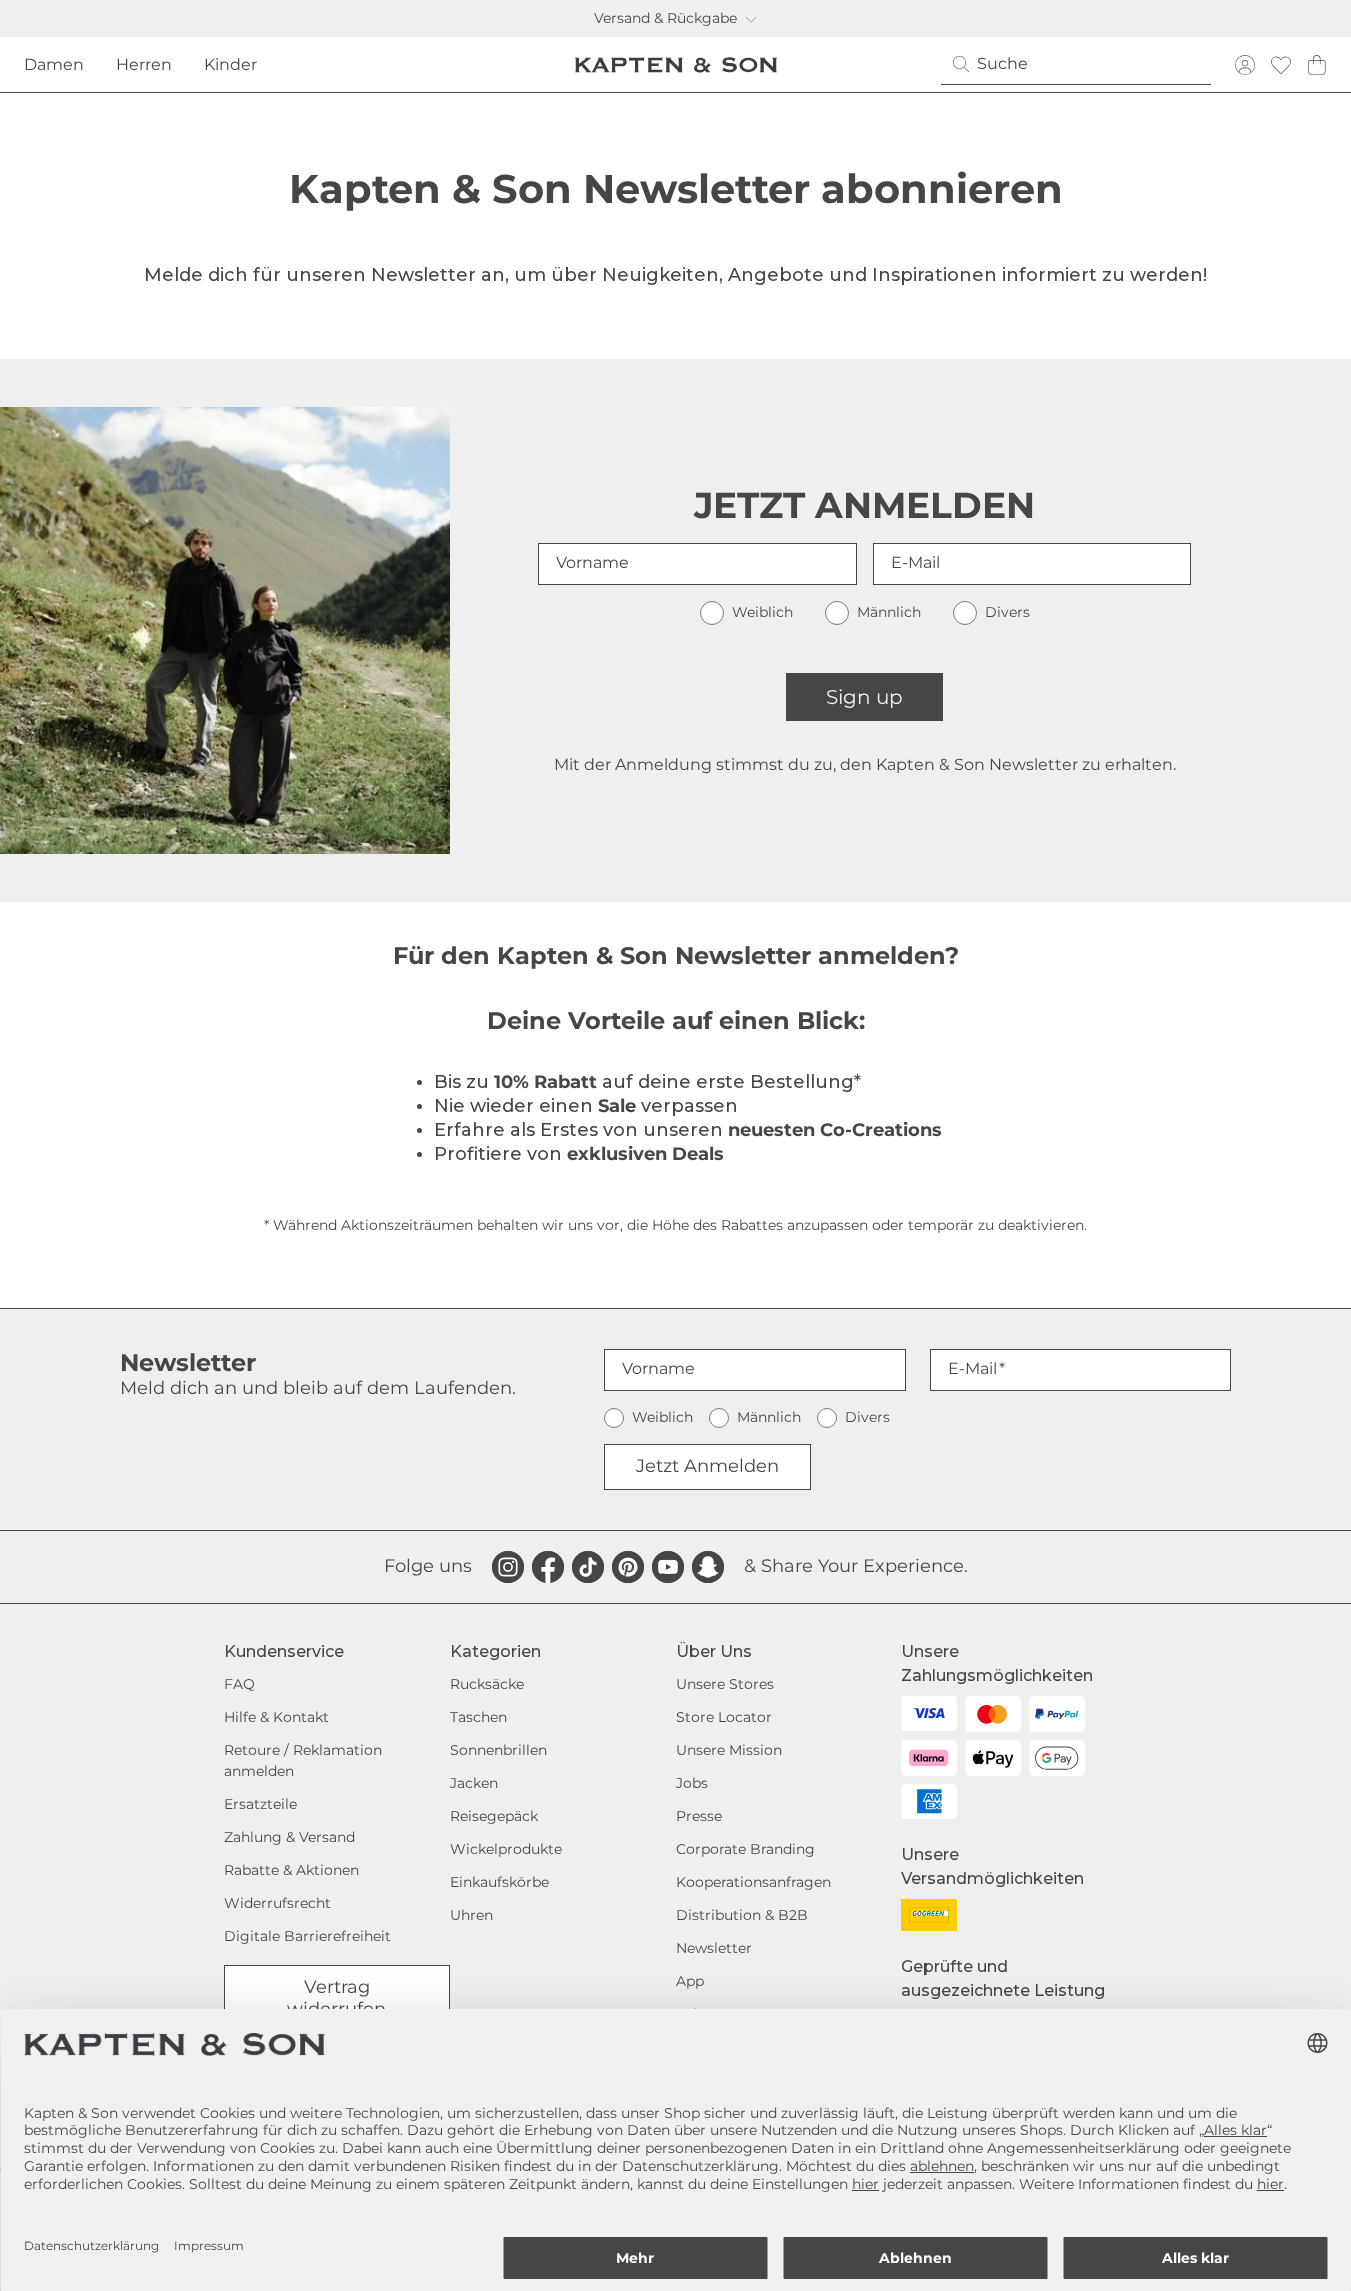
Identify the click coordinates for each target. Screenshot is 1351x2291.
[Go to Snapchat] (708, 1567)
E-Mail (915, 562)
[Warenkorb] (1317, 64)
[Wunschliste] (1281, 64)
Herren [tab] (144, 64)
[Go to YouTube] (668, 1567)
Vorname (592, 562)
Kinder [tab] (230, 64)
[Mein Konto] (1245, 64)
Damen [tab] (54, 64)
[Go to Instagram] (508, 1567)
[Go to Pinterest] (628, 1567)
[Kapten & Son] (676, 65)
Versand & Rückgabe (665, 18)
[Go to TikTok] (588, 1567)
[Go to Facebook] (548, 1567)
